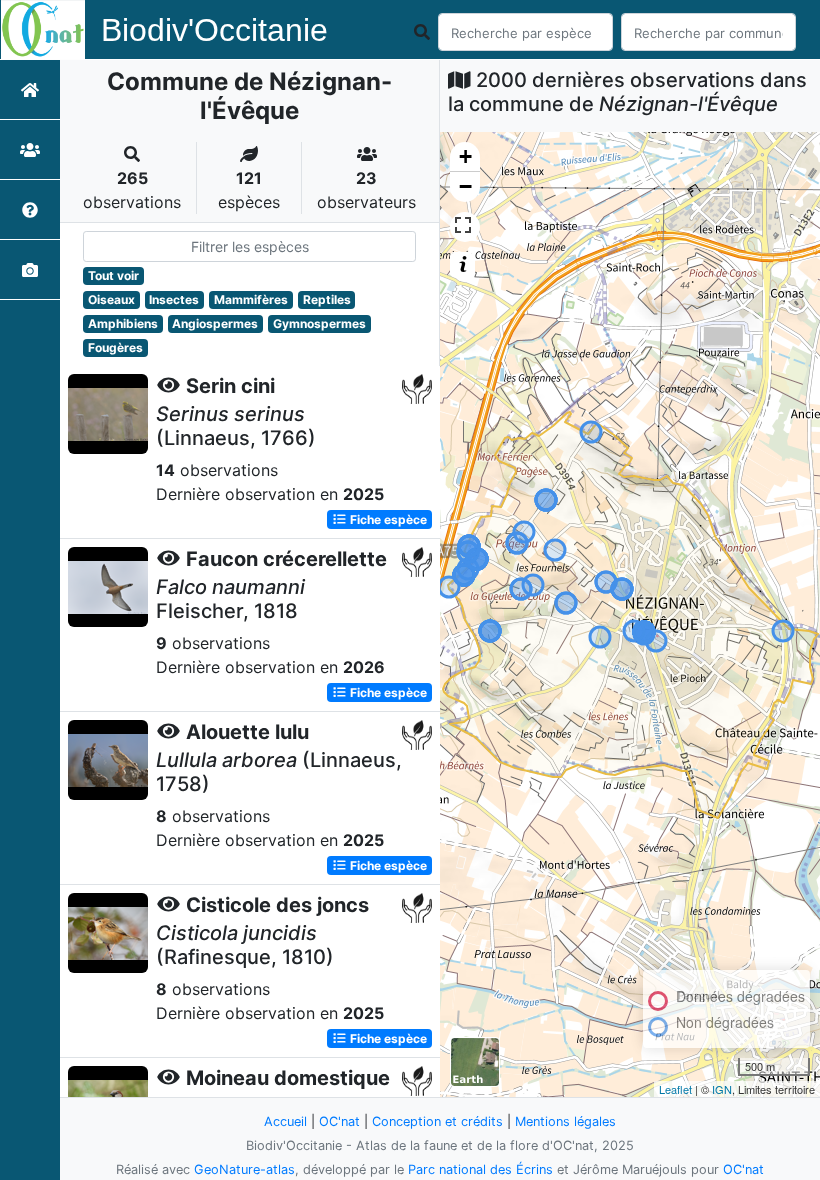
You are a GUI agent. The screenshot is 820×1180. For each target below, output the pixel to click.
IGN (722, 1089)
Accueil (285, 1121)
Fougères (115, 347)
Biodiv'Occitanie (214, 30)
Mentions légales (565, 1121)
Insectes (174, 299)
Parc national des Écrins (480, 1169)
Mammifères (251, 299)
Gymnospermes (319, 323)
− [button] (465, 186)
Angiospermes (215, 323)
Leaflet (675, 1089)
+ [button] (465, 156)
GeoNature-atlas (244, 1169)
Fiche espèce (387, 519)
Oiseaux (111, 299)
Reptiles (327, 299)
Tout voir (113, 275)
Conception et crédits (437, 1121)
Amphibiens (123, 323)
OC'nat (339, 1121)
